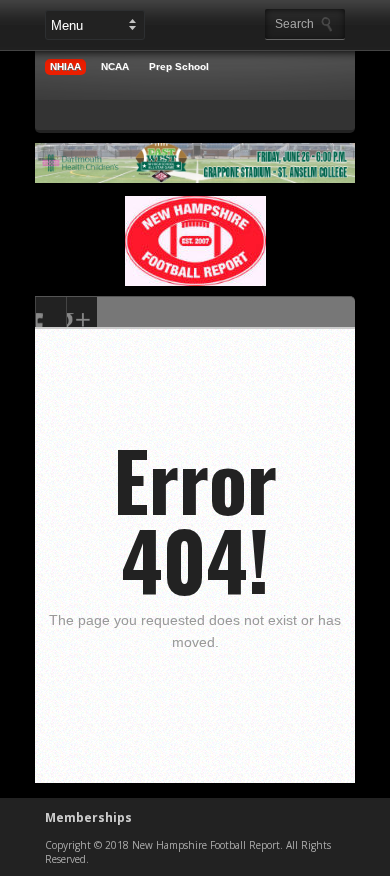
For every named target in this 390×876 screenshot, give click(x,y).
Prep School (179, 66)
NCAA (115, 66)
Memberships (88, 817)
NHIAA (65, 66)
